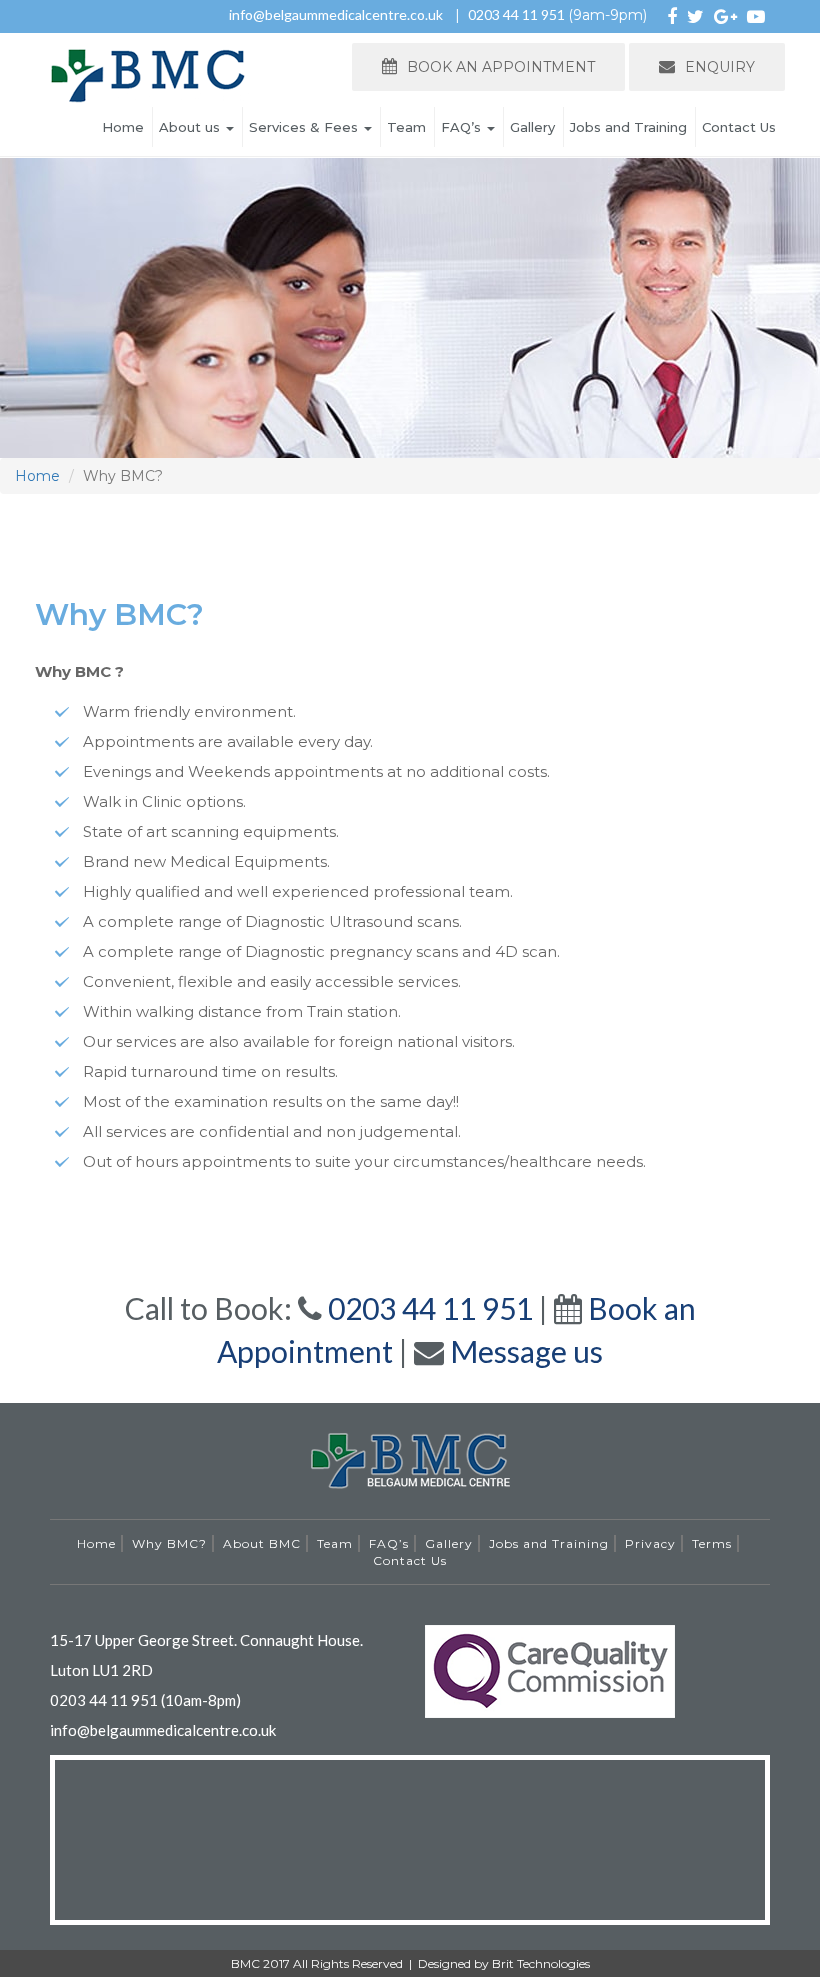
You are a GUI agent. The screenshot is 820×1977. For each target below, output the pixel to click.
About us (191, 127)
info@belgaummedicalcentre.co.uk (336, 14)
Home (123, 127)
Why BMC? (169, 1543)
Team (406, 127)
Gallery (532, 127)
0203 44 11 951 (518, 14)
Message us (526, 1351)
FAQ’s (463, 127)
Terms (712, 1543)
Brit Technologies (541, 1963)
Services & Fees (305, 127)
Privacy (650, 1543)
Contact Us (739, 127)
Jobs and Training (628, 127)
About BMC (262, 1543)
